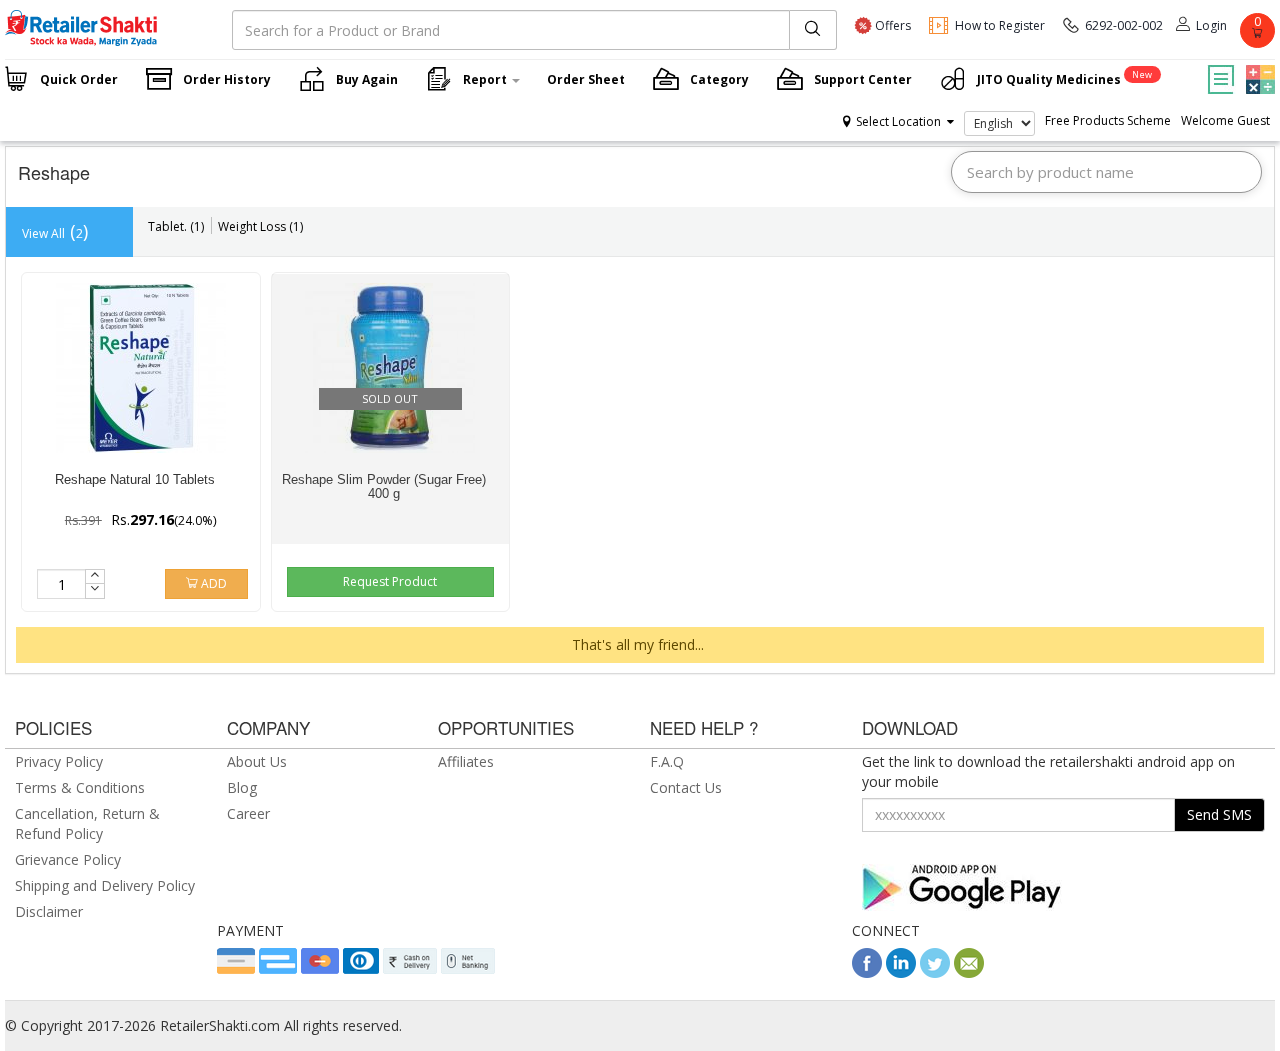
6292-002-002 (1124, 25)
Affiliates (466, 761)
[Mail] (969, 972)
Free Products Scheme (1108, 120)
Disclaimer (49, 911)
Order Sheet (586, 79)
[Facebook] (867, 972)
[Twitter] (935, 972)
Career (248, 813)
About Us (257, 761)
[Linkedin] (901, 972)
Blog (242, 787)
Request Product (390, 581)
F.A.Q (667, 761)
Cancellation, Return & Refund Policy (87, 823)
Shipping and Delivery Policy (105, 885)
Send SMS (1219, 814)
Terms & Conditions (80, 787)
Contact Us (686, 787)
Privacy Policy (59, 761)
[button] (1258, 65)
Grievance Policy (68, 859)
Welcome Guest (1225, 120)
